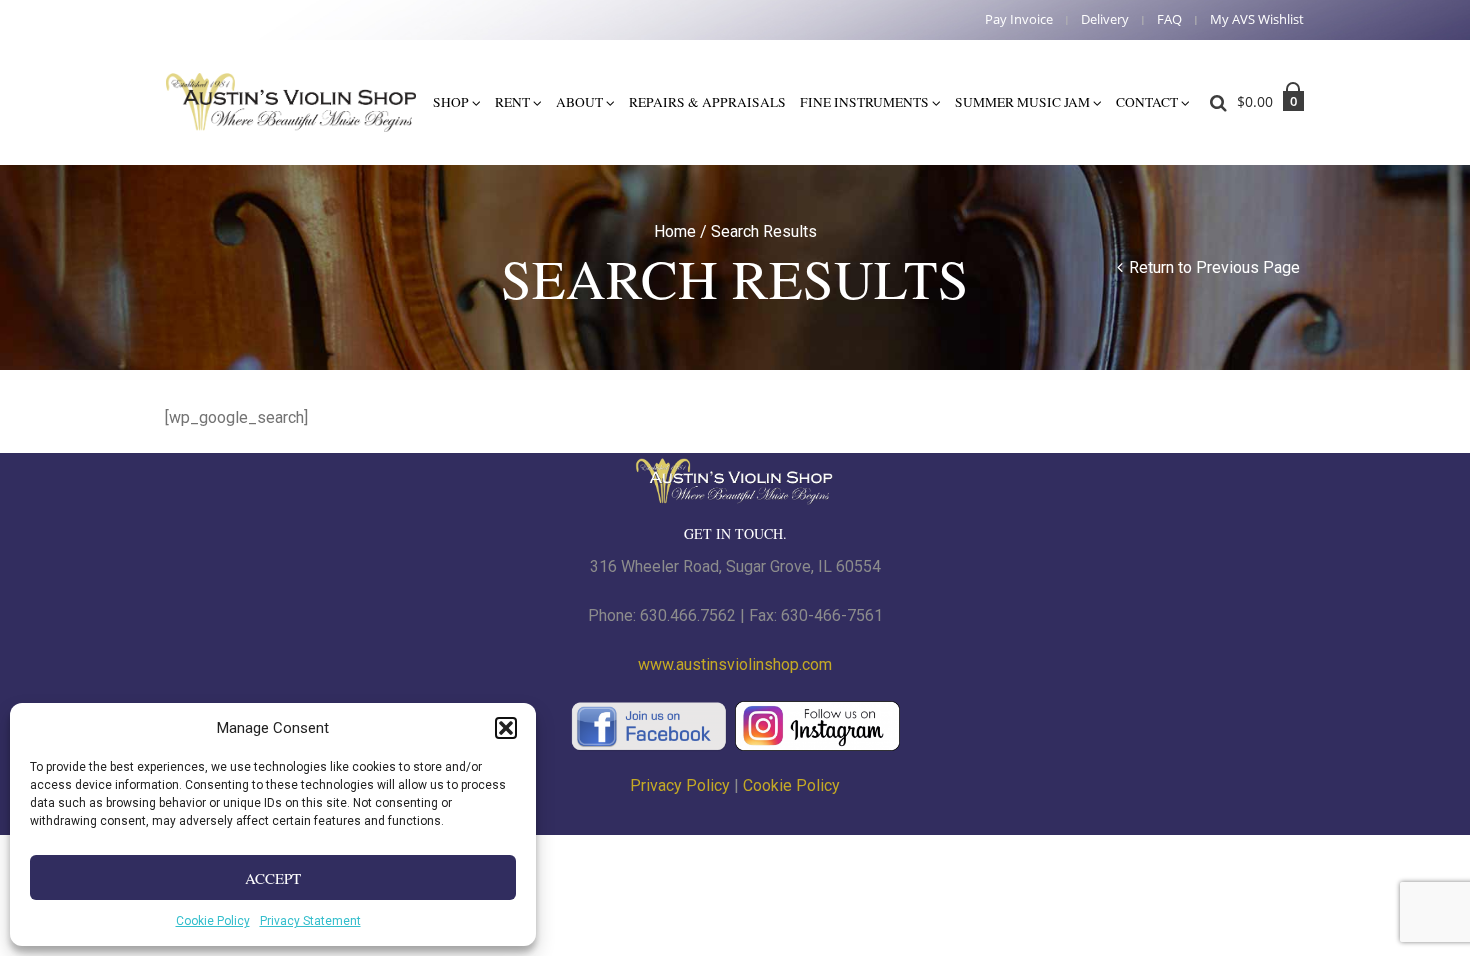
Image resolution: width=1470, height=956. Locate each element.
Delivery (1105, 19)
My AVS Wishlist (1257, 19)
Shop (451, 102)
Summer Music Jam (1022, 102)
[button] (506, 728)
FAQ (1169, 19)
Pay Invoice (1019, 19)
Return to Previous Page (1214, 267)
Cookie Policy (213, 921)
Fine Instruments (864, 102)
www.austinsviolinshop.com (735, 664)
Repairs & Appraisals (707, 102)
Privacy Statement (310, 921)
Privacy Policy (680, 785)
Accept (273, 878)
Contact (1147, 102)
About (579, 102)
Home (675, 231)
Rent (512, 102)
